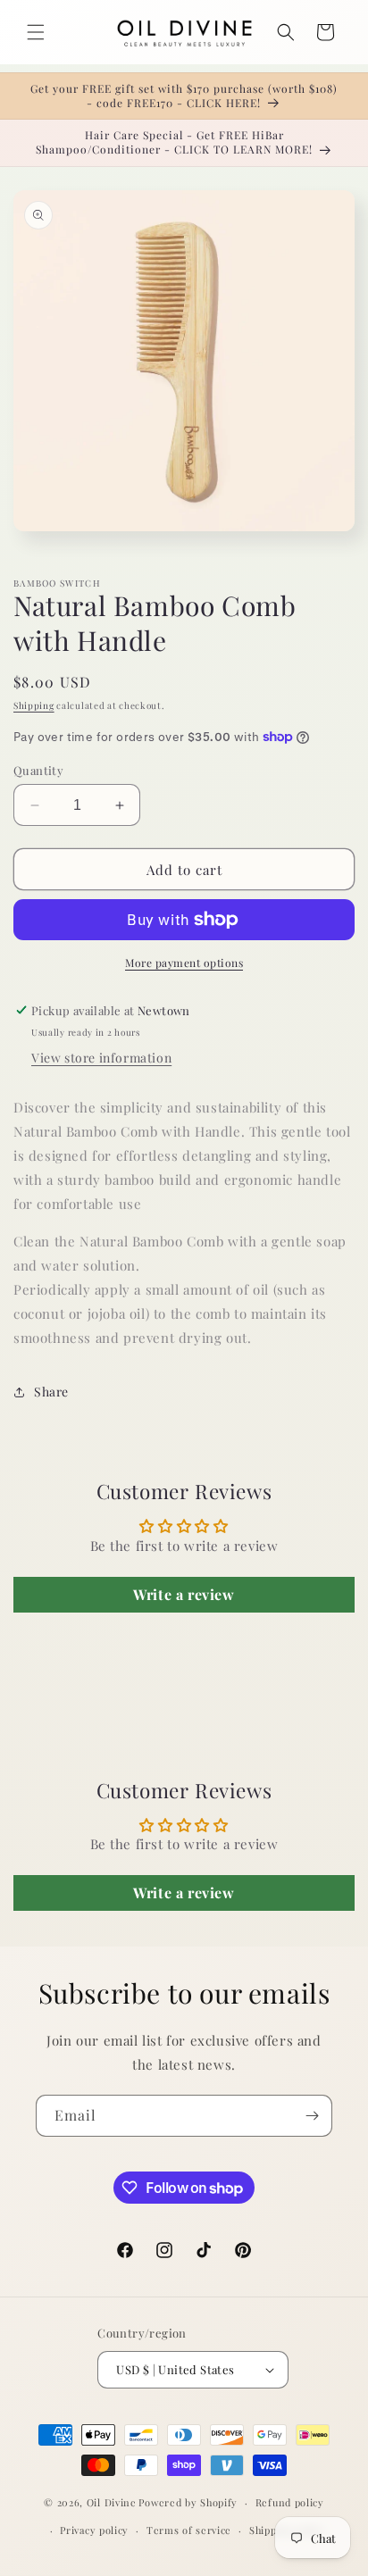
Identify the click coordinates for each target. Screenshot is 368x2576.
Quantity (38, 770)
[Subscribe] (312, 2116)
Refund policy (290, 2502)
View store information (101, 1058)
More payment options (184, 963)
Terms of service (189, 2530)
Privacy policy (94, 2530)
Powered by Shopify (188, 2502)
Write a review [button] (184, 1594)
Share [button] (51, 1392)
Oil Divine (112, 2502)
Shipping (34, 705)
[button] (36, 32)
